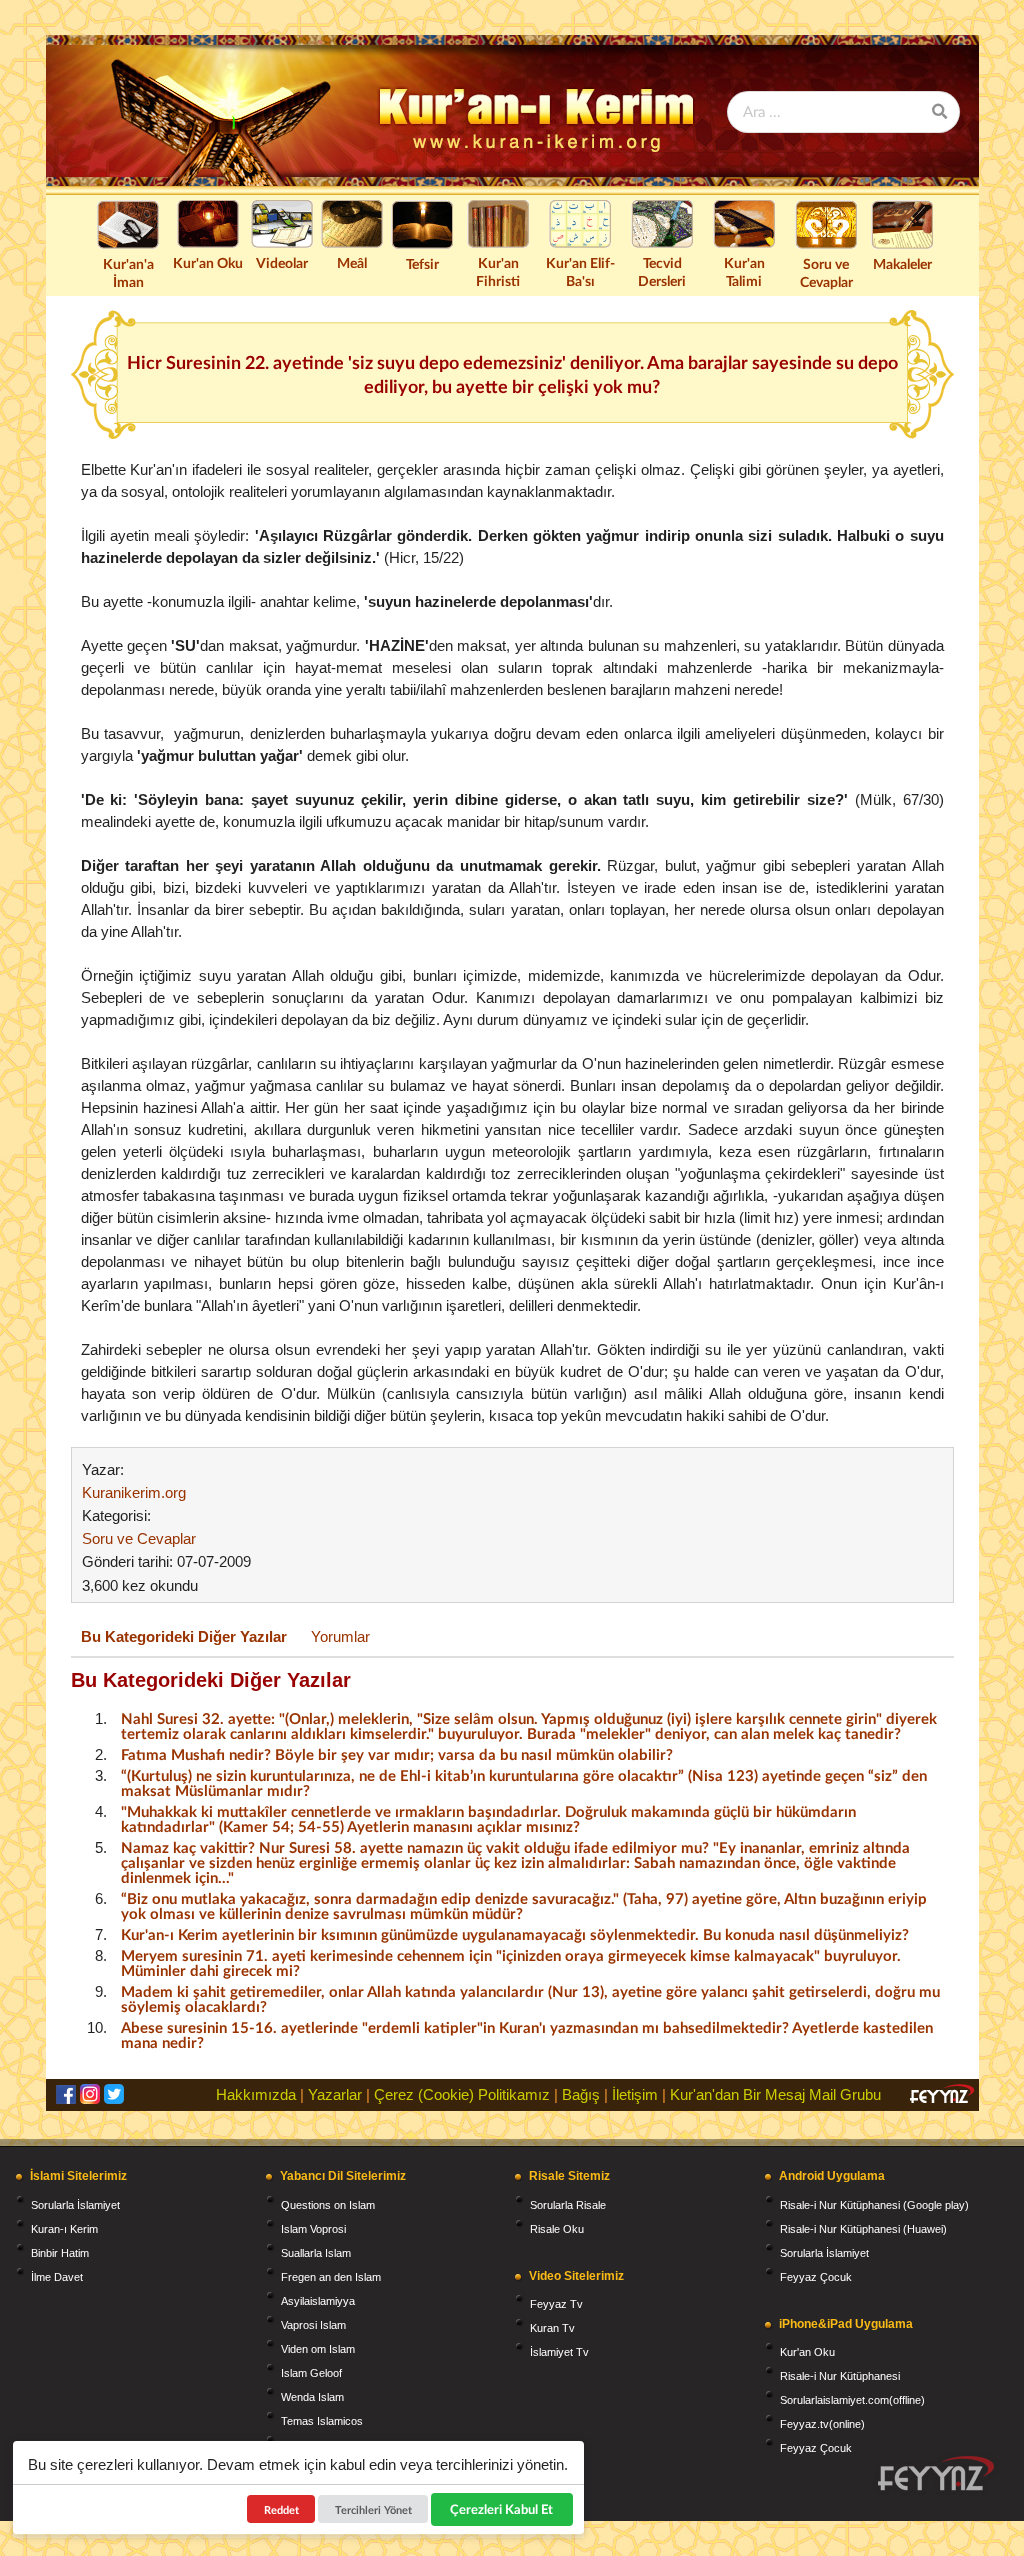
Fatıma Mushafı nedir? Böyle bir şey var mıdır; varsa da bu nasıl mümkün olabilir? (397, 1754)
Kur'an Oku (208, 262)
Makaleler (902, 263)
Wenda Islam (312, 2397)
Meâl (352, 262)
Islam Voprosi (313, 2229)
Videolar (282, 262)
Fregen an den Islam (331, 2277)
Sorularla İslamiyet (75, 2205)
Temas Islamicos (322, 2421)
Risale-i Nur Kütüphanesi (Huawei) (863, 2229)
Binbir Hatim (60, 2253)
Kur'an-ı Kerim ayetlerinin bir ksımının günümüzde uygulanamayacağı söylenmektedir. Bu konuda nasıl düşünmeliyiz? (515, 1934)
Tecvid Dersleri (662, 271)
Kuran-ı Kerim (64, 2229)
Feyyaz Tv (556, 2304)
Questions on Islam (328, 2205)
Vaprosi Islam (313, 2325)
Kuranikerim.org (134, 1492)
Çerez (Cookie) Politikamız (462, 2094)
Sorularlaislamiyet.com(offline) (852, 2400)
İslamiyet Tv (559, 2352)
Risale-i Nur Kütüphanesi (840, 2376)
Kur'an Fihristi (498, 271)
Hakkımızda (256, 2094)
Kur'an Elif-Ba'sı (580, 271)
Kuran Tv (552, 2328)
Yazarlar (335, 2094)
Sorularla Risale (568, 2205)
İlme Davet (57, 2277)
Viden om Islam (318, 2349)
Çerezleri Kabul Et (502, 2509)
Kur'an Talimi (744, 271)
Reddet (281, 2509)
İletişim (635, 2094)
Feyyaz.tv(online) (822, 2424)
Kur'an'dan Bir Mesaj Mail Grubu (775, 2094)
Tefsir (422, 263)
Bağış (581, 2094)
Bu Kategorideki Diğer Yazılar (184, 1636)
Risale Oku (557, 2229)
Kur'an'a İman (128, 272)
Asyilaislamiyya (318, 2301)
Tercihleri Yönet (373, 2509)
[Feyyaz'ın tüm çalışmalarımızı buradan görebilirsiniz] (936, 2473)
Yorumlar (340, 1636)
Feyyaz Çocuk (816, 2277)
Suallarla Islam (316, 2253)
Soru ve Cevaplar (826, 272)
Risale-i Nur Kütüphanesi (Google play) (874, 2205)
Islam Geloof (311, 2373)
